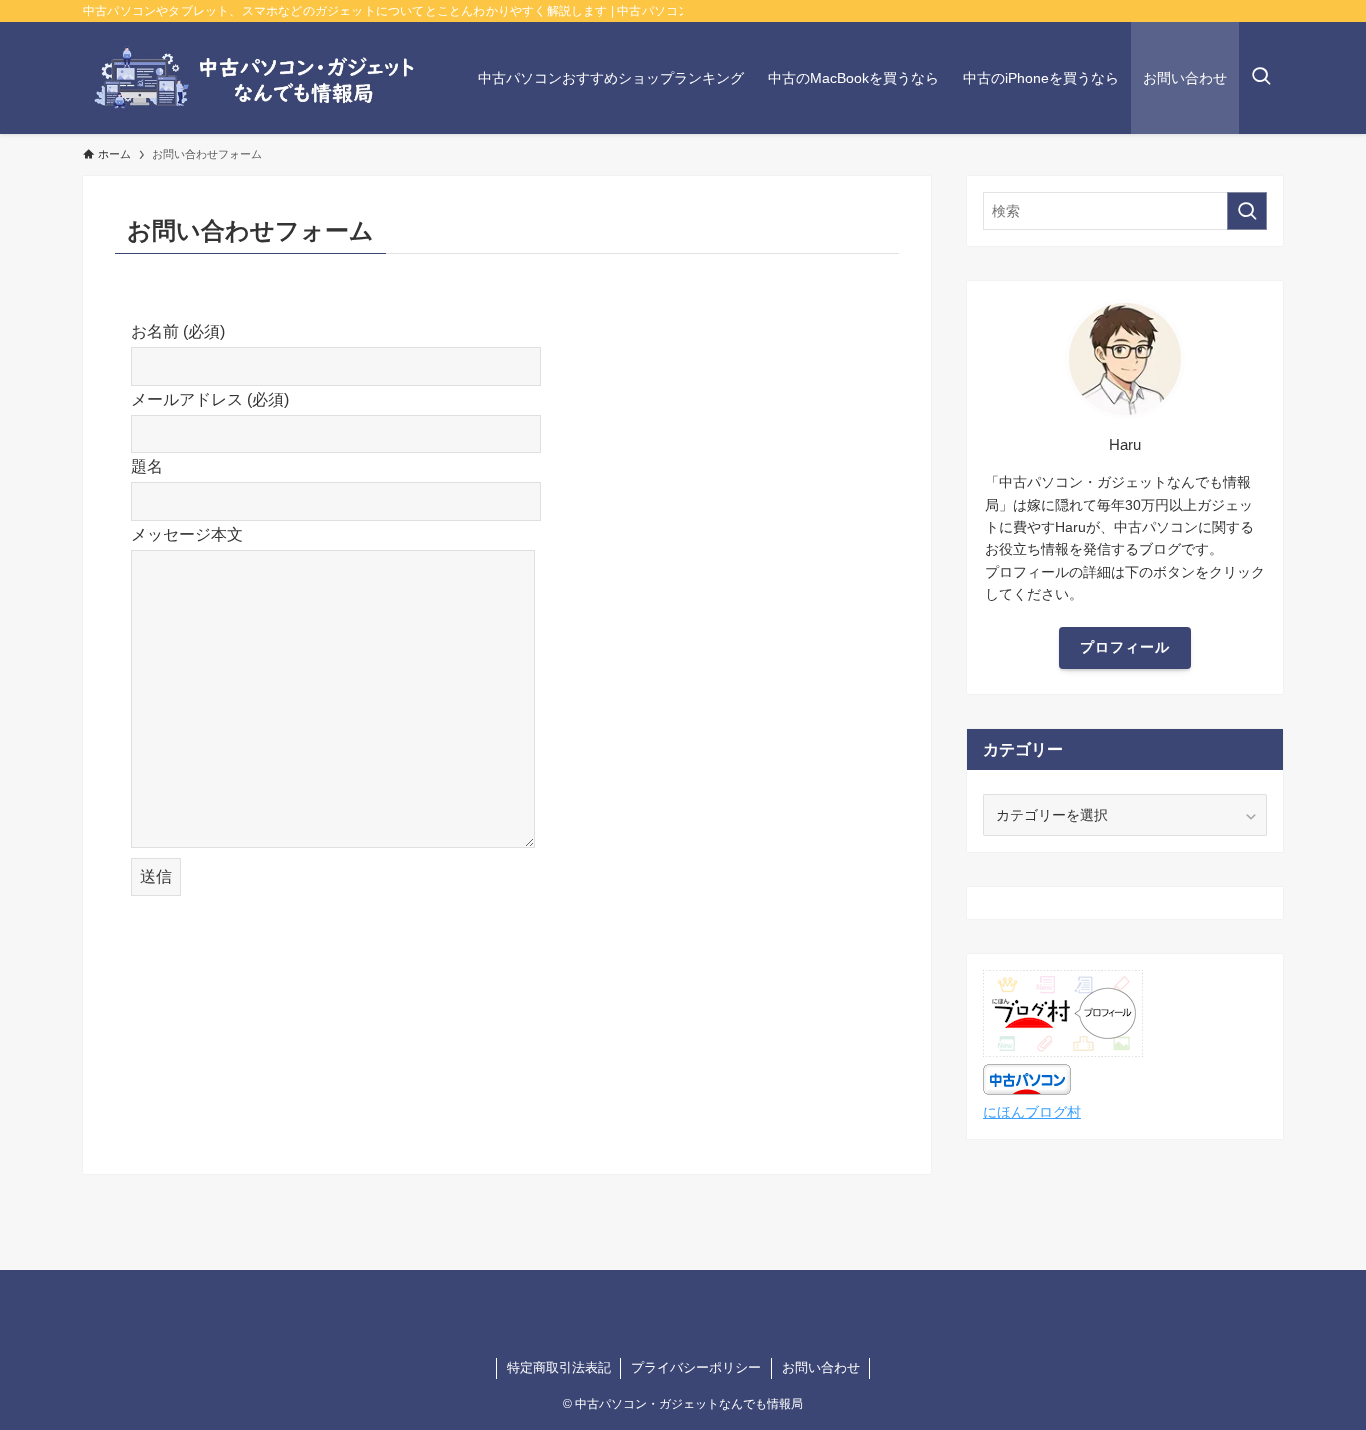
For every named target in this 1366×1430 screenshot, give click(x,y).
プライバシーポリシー (696, 1367)
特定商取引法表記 (559, 1367)
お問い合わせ (821, 1367)
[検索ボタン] (1261, 78)
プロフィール (1125, 647)
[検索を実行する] (1247, 211)
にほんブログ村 (1032, 1112)
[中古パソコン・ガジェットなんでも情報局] (254, 78)
